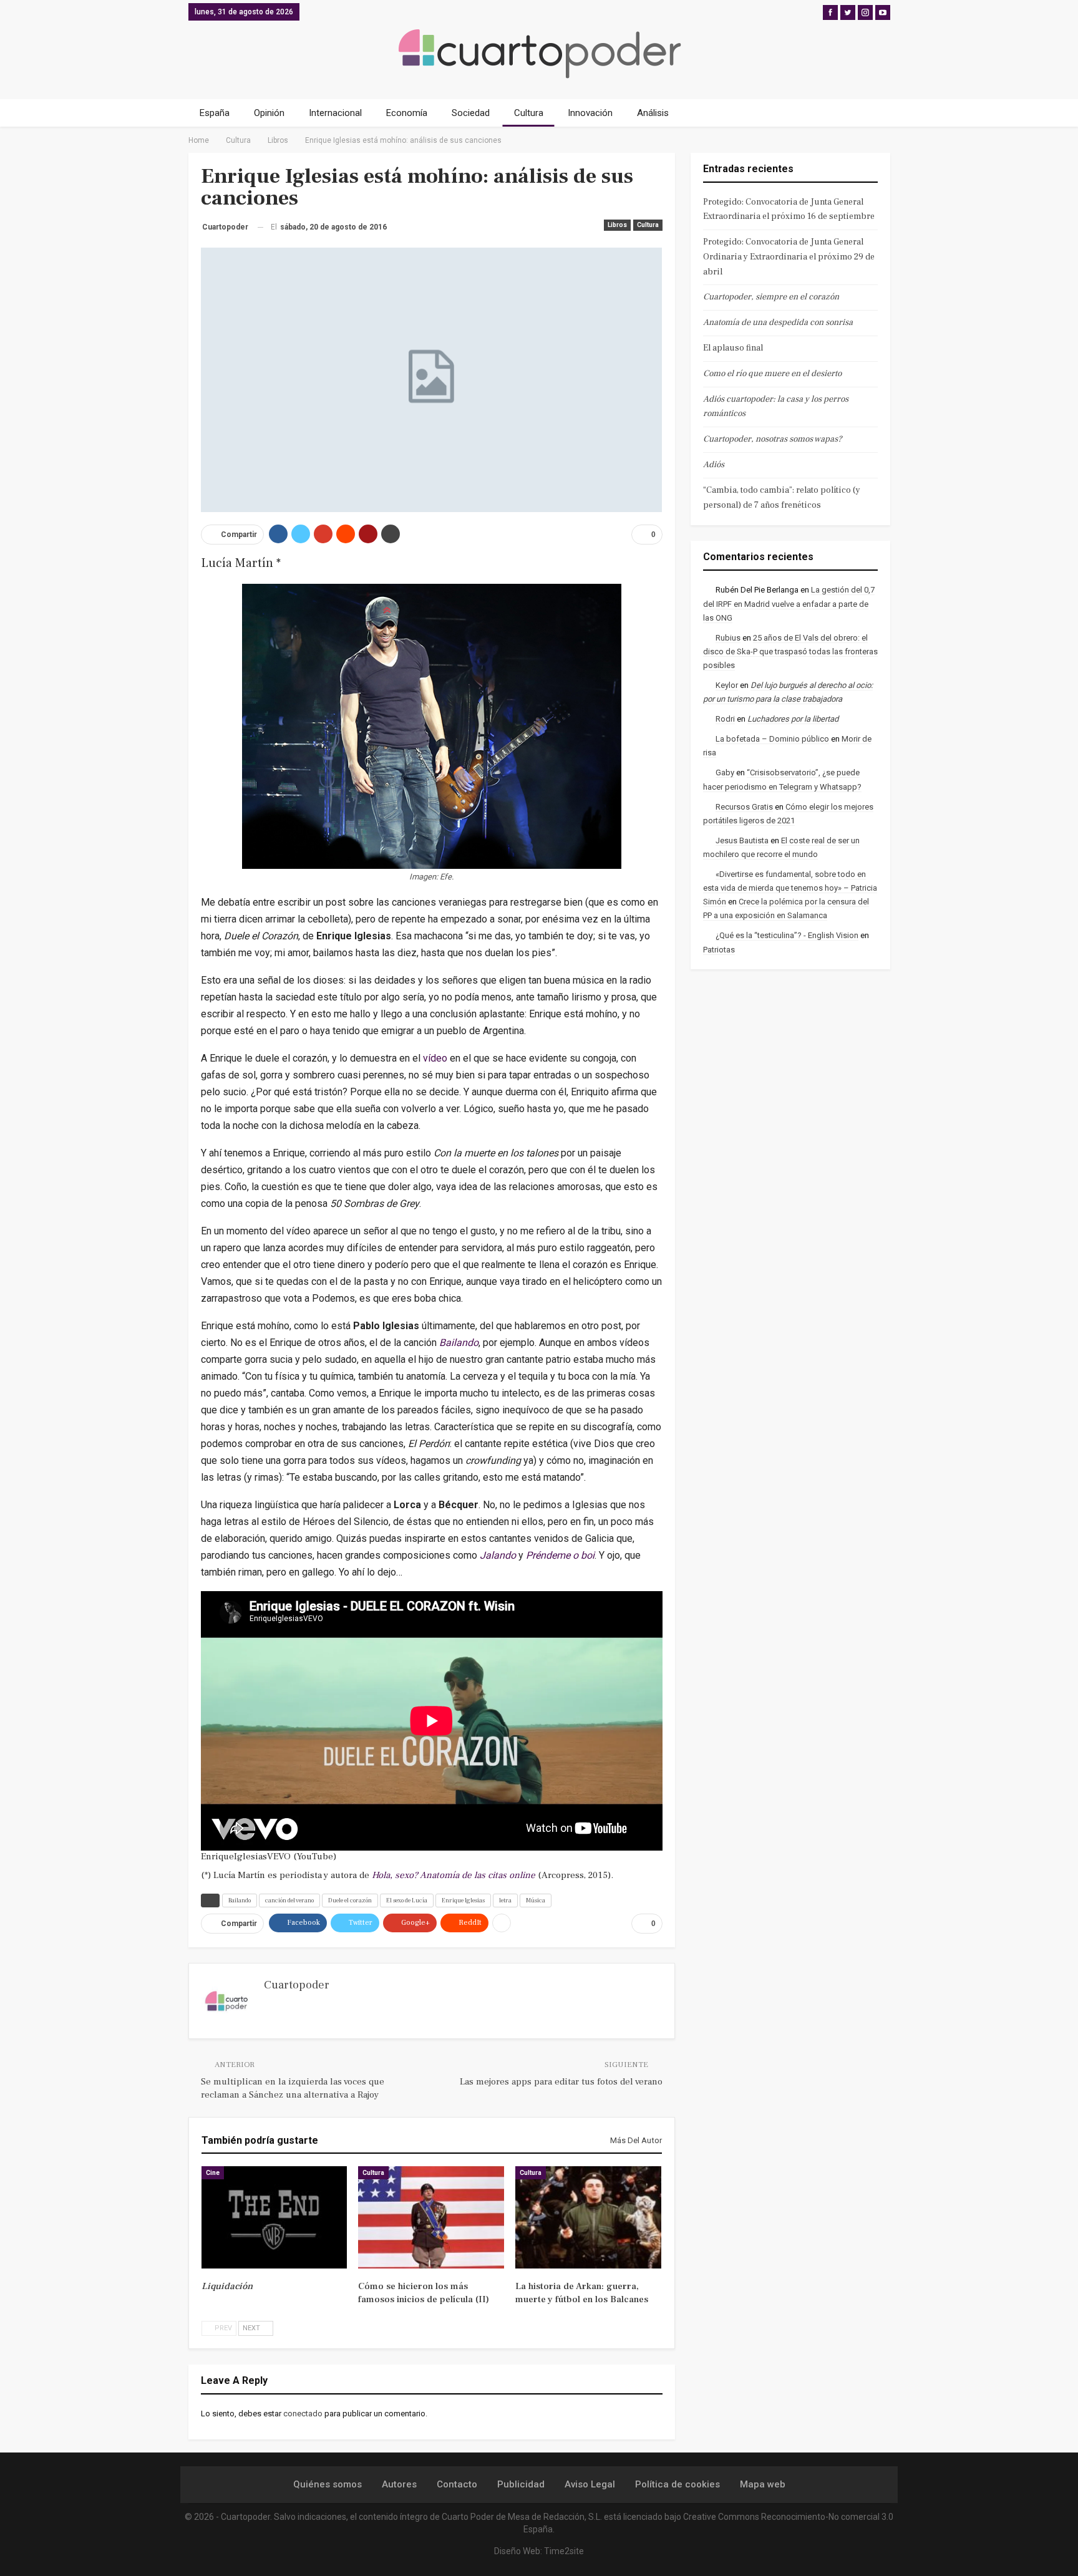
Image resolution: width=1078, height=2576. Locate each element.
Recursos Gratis (744, 807)
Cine (213, 2173)
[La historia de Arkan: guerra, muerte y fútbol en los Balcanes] (588, 2217)
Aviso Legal (590, 2484)
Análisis (653, 113)
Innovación (590, 113)
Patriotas (719, 950)
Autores (399, 2484)
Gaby (725, 772)
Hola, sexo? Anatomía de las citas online (454, 1875)
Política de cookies (677, 2484)
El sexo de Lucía (407, 1900)
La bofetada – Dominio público (772, 739)
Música (536, 1900)
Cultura (529, 113)
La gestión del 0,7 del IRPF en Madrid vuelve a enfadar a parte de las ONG (789, 603)
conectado (303, 2414)
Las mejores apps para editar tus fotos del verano (561, 2082)
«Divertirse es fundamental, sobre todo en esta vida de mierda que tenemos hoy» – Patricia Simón (790, 888)
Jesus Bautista (742, 840)
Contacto (457, 2484)
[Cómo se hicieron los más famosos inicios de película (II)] (431, 2217)
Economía (407, 113)
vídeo (435, 1058)
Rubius (728, 638)
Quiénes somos (328, 2484)
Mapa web (763, 2484)
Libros (617, 225)
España (215, 113)
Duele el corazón (350, 1900)
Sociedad (471, 113)
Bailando (240, 1900)
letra (505, 1900)
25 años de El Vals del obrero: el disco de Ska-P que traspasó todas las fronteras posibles (790, 651)
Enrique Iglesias (463, 1900)
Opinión (269, 113)
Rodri (725, 719)
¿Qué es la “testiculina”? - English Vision (787, 935)
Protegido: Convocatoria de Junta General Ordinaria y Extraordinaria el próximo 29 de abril (789, 257)
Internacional (335, 113)
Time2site (564, 2551)
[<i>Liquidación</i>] (274, 2217)
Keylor (727, 685)
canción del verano (289, 1900)
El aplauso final (733, 348)
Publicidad (521, 2484)
